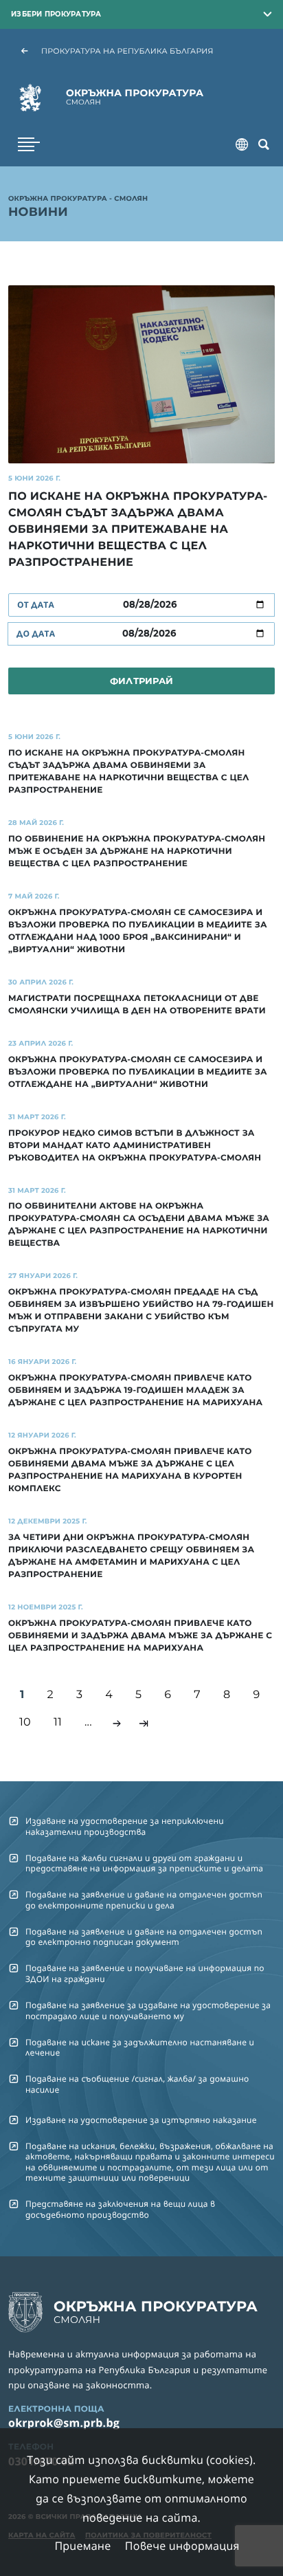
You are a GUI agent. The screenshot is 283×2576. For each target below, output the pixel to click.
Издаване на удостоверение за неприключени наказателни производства (125, 1826)
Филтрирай (141, 681)
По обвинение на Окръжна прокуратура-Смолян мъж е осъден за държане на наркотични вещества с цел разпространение (137, 851)
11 (58, 1722)
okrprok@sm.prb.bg (64, 2423)
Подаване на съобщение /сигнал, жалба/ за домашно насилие (137, 2084)
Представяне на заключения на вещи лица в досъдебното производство (120, 2209)
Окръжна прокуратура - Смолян (78, 199)
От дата (36, 605)
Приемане (82, 2546)
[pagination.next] (117, 1724)
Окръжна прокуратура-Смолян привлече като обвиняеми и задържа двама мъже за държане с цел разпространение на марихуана (140, 1636)
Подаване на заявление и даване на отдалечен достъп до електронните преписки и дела (144, 1900)
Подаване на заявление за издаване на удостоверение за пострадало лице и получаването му (148, 2010)
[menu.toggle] (29, 144)
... (88, 1722)
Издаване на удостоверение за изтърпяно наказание (141, 2120)
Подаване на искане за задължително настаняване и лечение (140, 2047)
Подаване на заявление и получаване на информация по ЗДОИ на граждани (145, 1973)
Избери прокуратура (56, 14)
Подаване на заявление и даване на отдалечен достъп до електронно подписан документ (144, 1937)
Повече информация (182, 2546)
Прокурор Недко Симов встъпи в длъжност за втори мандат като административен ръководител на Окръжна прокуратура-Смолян (135, 1146)
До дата (36, 634)
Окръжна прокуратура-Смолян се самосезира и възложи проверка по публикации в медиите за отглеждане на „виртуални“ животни (138, 1072)
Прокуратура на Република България (127, 51)
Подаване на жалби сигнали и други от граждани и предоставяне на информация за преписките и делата (144, 1863)
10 (25, 1722)
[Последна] (144, 1724)
